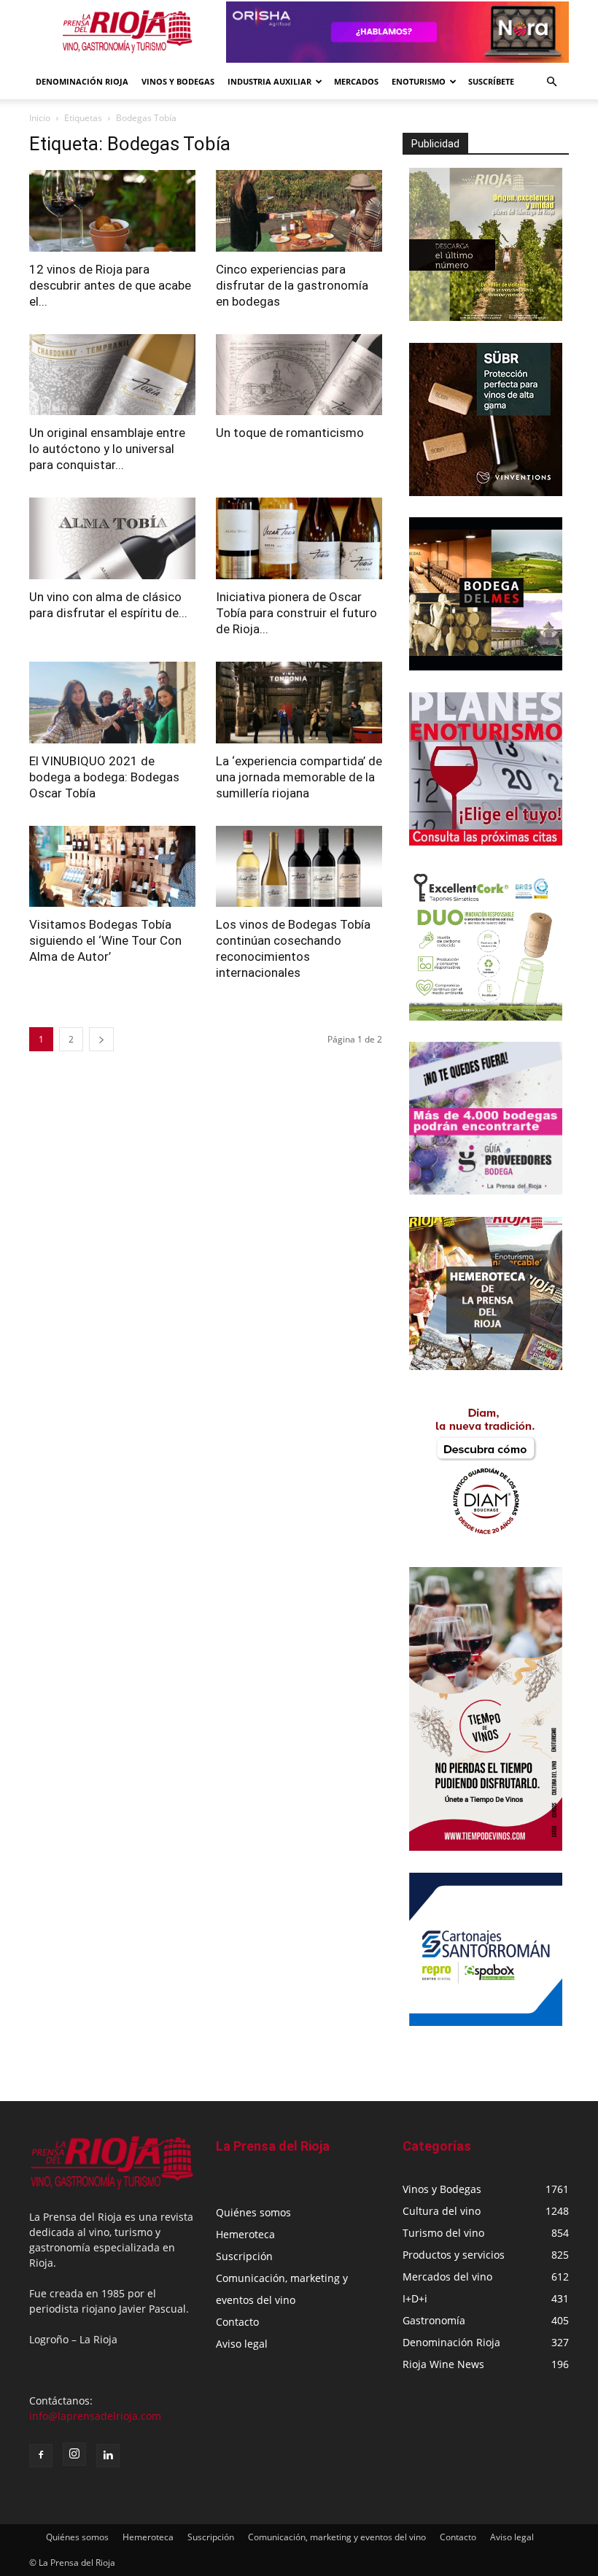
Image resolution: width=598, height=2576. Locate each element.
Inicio (40, 118)
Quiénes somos (253, 2212)
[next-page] (101, 1039)
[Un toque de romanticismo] (299, 375)
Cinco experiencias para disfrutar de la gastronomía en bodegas (292, 285)
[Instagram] (74, 2454)
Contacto (237, 2322)
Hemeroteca (245, 2234)
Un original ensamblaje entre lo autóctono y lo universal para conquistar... (107, 449)
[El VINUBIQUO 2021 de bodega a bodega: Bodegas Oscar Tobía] (112, 703)
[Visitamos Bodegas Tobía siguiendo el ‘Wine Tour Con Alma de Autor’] (112, 867)
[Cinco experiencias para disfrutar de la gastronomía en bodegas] (299, 211)
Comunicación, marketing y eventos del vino (337, 2537)
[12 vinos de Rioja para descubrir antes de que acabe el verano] (112, 211)
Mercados (356, 81)
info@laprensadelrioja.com (95, 2416)
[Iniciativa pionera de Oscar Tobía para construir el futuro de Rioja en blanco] (299, 538)
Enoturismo (419, 81)
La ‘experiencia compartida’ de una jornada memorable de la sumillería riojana (299, 777)
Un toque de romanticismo (290, 433)
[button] (551, 82)
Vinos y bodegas (178, 81)
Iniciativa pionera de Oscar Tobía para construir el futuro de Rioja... (296, 613)
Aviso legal (242, 2344)
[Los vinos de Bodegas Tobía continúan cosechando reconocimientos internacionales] (299, 867)
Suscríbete (491, 81)
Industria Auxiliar (269, 81)
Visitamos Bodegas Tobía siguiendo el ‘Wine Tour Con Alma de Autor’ (105, 940)
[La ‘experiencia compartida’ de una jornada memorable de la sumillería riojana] (299, 703)
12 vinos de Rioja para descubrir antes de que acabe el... (110, 285)
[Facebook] (41, 2456)
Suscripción (244, 2256)
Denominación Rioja (82, 81)
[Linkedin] (108, 2456)
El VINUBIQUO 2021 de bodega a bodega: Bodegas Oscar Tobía (104, 777)
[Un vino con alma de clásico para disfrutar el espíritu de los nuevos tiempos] (112, 538)
